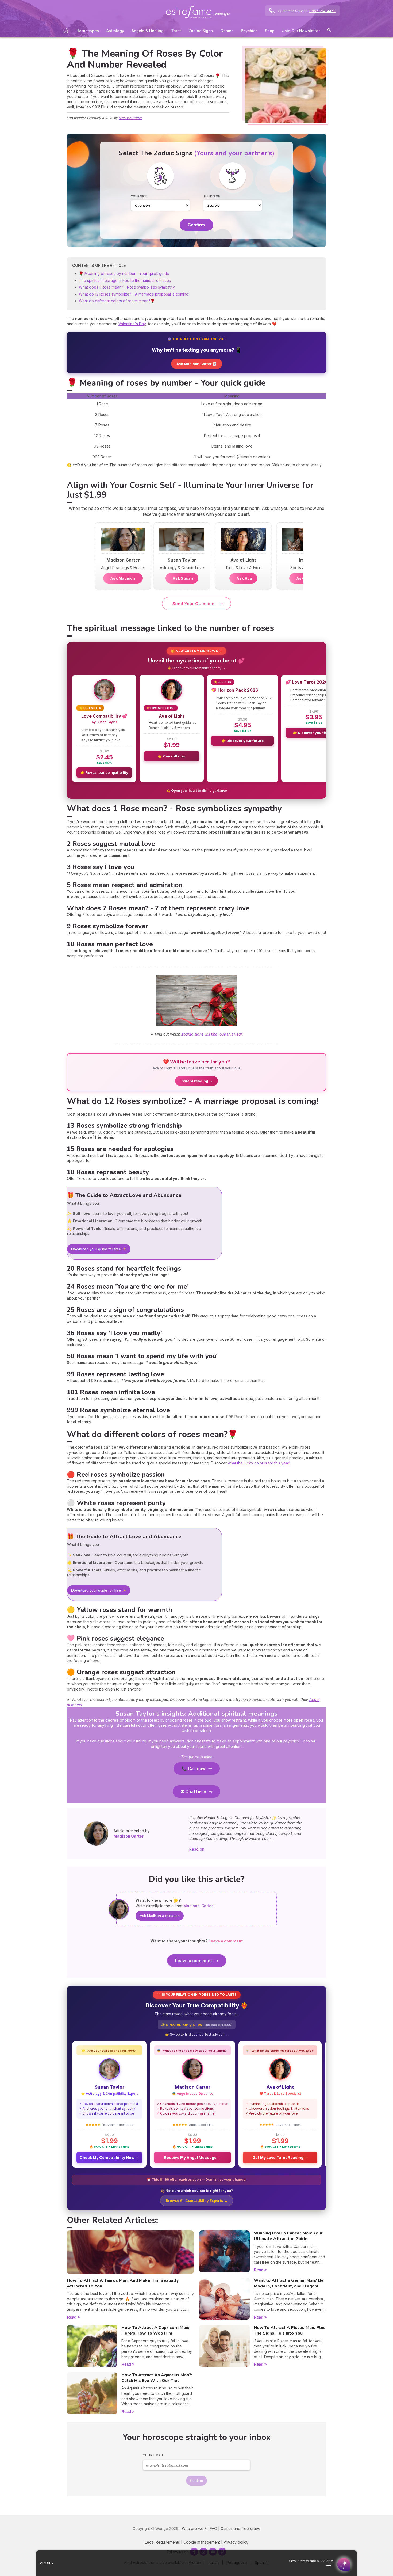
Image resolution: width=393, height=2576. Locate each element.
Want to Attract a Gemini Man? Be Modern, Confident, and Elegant (289, 2283)
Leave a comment (194, 1961)
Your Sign (139, 196)
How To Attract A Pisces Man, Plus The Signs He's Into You (290, 2330)
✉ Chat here (193, 1791)
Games (227, 31)
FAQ (213, 2528)
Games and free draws (241, 2528)
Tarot (176, 31)
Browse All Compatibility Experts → (197, 2200)
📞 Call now (194, 1768)
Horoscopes (88, 31)
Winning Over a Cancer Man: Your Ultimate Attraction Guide (288, 2236)
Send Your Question (193, 604)
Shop (270, 31)
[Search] (329, 31)
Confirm (196, 225)
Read (72, 2317)
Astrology (115, 31)
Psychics (249, 31)
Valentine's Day (132, 324)
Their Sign (212, 196)
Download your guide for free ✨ (99, 1249)
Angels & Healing (148, 31)
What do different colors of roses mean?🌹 (117, 301)
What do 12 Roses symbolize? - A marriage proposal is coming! (134, 294)
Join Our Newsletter (301, 31)
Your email (153, 2455)
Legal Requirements (162, 2542)
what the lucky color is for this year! (259, 1463)
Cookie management (202, 2542)
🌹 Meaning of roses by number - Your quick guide (124, 273)
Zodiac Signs (201, 31)
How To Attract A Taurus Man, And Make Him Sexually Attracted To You (123, 2283)
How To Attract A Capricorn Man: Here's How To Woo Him (155, 2330)
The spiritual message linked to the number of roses (125, 280)
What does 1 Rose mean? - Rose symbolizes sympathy (127, 287)
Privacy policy (236, 2542)
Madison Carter (130, 118)
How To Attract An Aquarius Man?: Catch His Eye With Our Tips (157, 2378)
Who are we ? (194, 2528)
